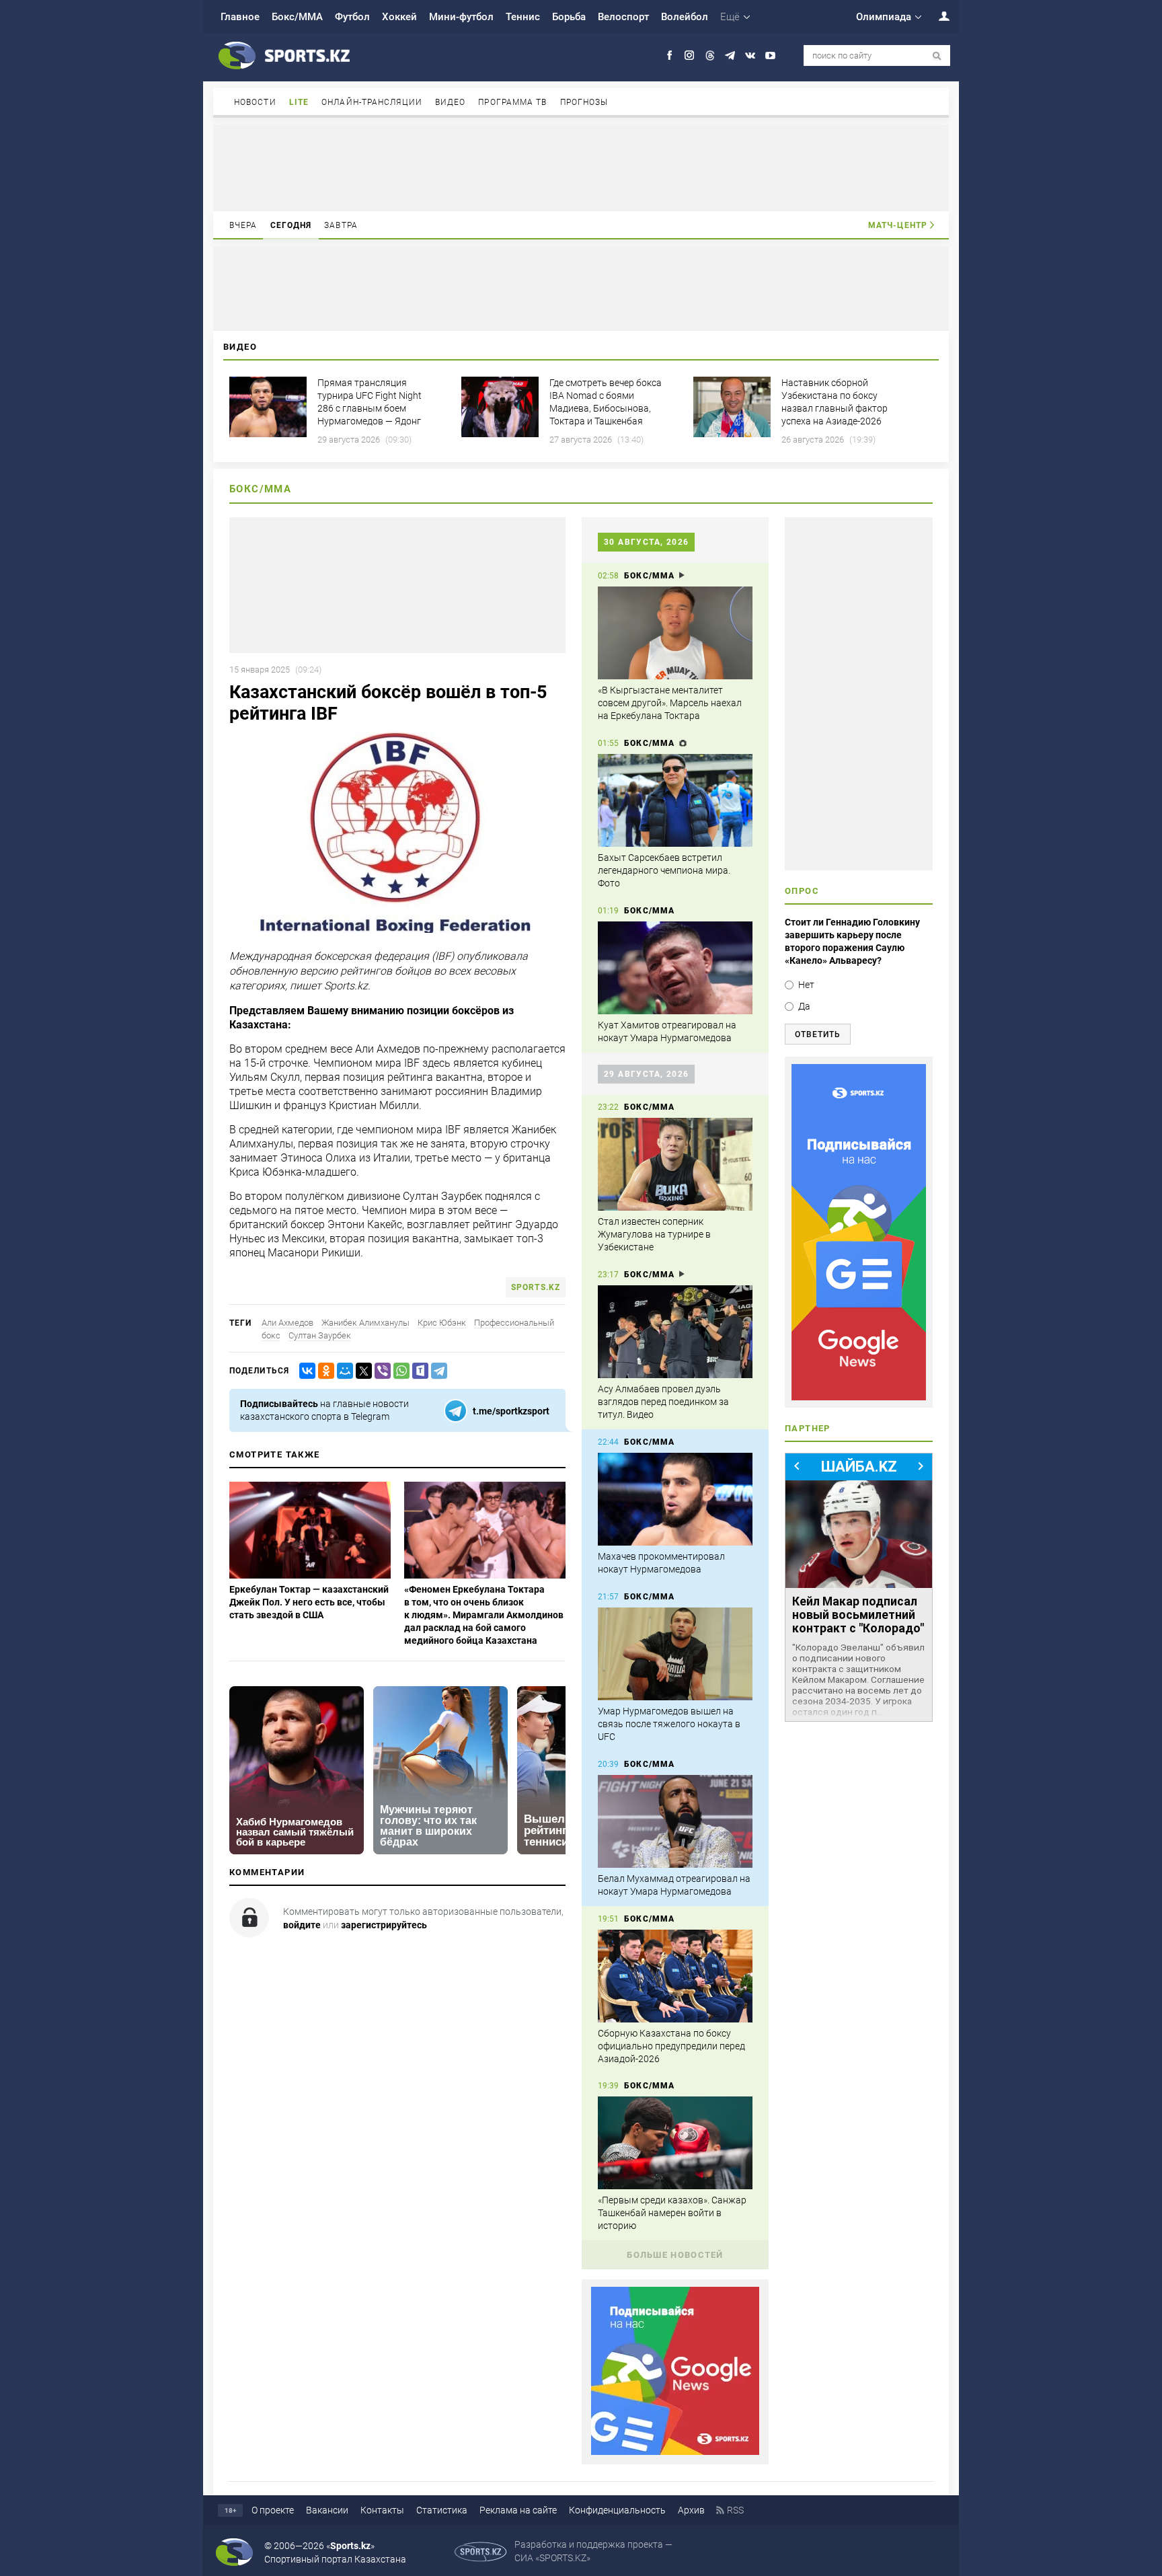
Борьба (569, 17)
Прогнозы (584, 102)
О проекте (273, 2510)
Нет (806, 985)
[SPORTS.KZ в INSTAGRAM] (690, 55)
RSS (735, 2510)
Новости (255, 102)
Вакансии (327, 2510)
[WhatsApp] (399, 1371)
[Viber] (380, 1371)
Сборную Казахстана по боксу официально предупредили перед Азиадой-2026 (671, 2046)
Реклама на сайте (518, 2510)
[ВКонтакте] (305, 1371)
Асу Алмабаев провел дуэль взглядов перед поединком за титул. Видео (663, 1402)
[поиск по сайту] (937, 56)
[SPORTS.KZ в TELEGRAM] (730, 55)
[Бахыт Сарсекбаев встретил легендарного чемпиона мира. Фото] (675, 800)
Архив (691, 2510)
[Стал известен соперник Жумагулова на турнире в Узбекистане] (675, 1164)
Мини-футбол (461, 17)
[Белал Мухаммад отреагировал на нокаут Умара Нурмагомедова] (675, 1821)
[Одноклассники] (323, 1371)
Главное (240, 17)
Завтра (341, 225)
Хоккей (399, 17)
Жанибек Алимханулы (365, 1323)
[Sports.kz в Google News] (675, 2452)
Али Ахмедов (287, 1323)
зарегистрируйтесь (384, 1925)
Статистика (442, 2510)
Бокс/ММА (297, 17)
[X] (361, 1371)
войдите (302, 1925)
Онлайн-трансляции (372, 102)
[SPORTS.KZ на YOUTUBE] (770, 55)
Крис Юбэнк (442, 1323)
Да (804, 1006)
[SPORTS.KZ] (859, 1232)
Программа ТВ (512, 102)
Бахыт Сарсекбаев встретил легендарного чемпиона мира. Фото (664, 870)
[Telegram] (436, 1371)
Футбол (352, 17)
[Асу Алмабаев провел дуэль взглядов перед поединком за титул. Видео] (675, 1332)
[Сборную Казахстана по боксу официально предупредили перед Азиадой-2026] (675, 1976)
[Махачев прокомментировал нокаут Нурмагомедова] (675, 1499)
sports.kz (536, 1287)
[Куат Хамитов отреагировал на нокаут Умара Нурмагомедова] (675, 968)
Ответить (818, 1034)
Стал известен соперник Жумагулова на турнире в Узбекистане (654, 1234)
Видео (451, 102)
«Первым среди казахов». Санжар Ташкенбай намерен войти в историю (672, 2213)
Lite (299, 102)
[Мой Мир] (342, 1371)
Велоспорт (623, 17)
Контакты (382, 2510)
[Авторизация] (937, 16)
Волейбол (685, 17)
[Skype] (418, 1371)
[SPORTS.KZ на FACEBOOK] (669, 55)
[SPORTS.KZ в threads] (710, 55)
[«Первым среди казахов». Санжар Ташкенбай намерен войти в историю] (675, 2143)
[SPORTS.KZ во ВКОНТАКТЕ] (750, 55)
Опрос (802, 891)
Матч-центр (898, 225)
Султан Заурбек (320, 1335)
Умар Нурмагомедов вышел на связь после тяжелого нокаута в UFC (669, 1724)
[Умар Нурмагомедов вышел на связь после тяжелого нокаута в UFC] (675, 1654)
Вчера (243, 225)
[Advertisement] (581, 167)
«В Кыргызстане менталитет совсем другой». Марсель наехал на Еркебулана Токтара (670, 703)
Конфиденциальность (617, 2510)
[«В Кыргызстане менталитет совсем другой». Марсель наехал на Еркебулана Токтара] (675, 633)
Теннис (523, 17)
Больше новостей (675, 2255)
